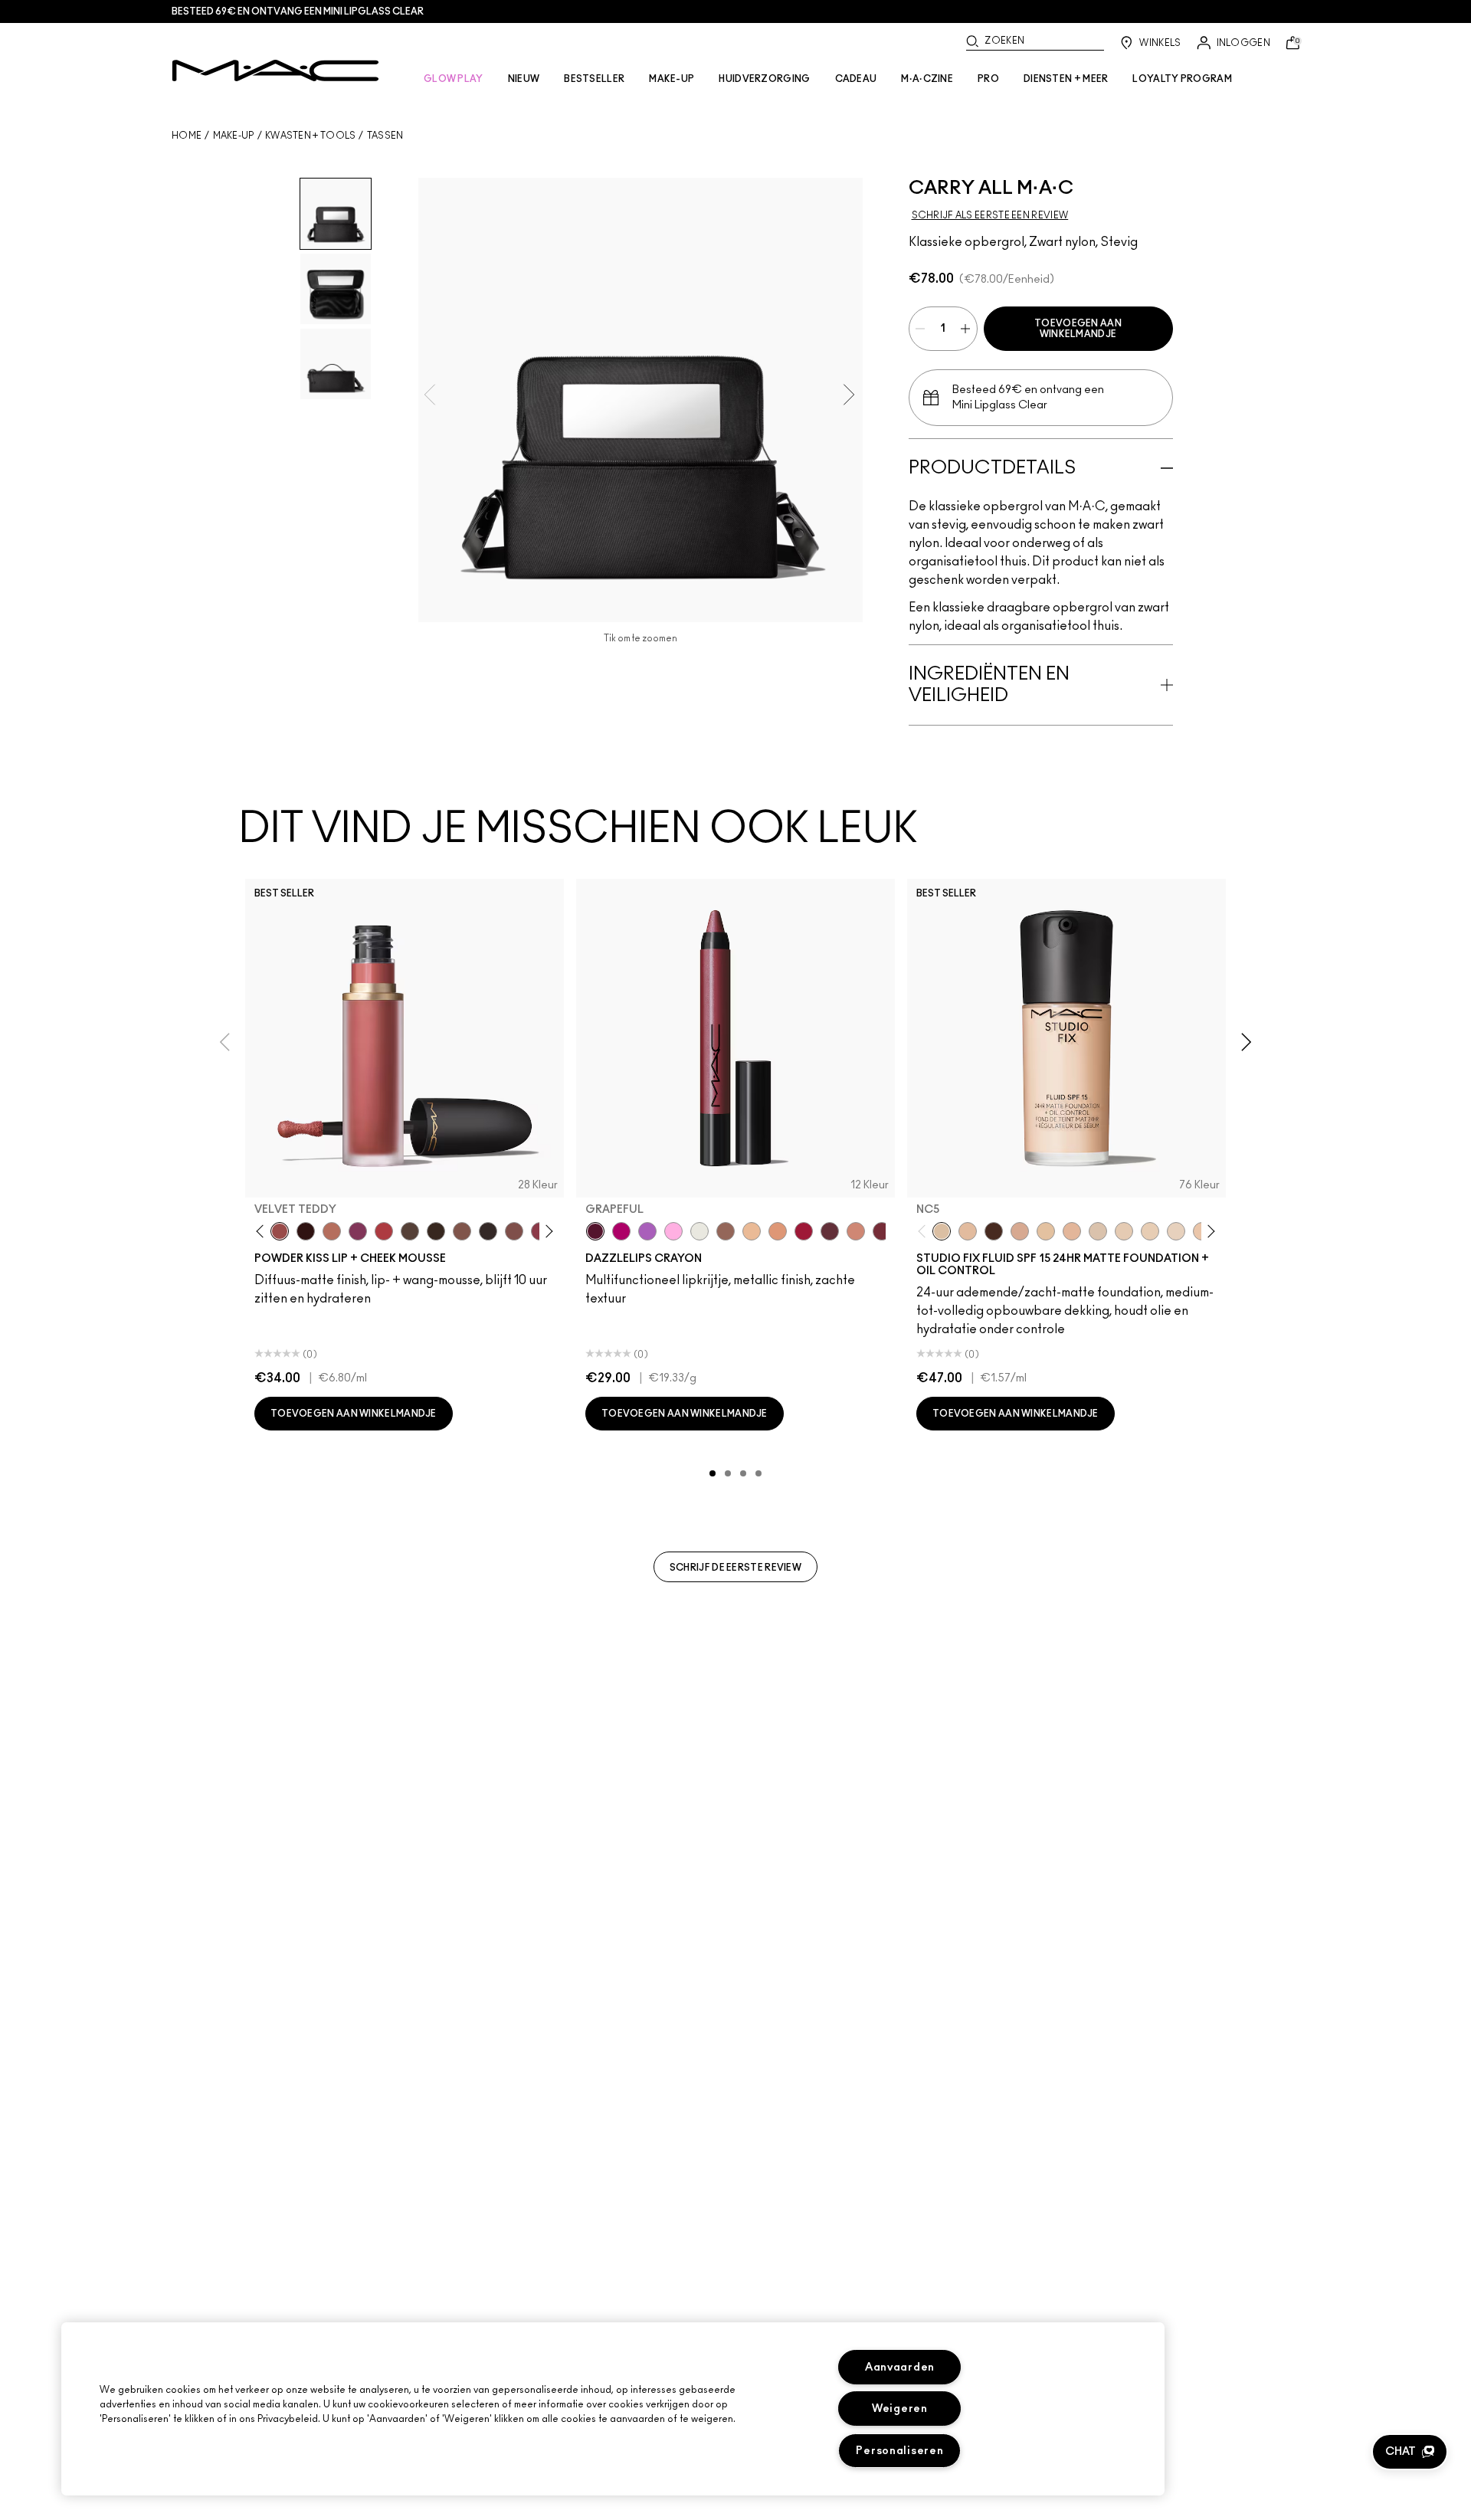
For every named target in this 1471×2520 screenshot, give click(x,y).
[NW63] (994, 1231)
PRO (988, 79)
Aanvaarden (900, 2367)
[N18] (968, 1231)
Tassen (385, 136)
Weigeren (900, 2409)
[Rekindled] (488, 1231)
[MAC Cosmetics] (275, 70)
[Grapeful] (595, 1231)
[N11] (1072, 1231)
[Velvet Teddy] (280, 1231)
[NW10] (1150, 1231)
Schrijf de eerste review (735, 1568)
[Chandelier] (778, 1231)
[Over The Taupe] (514, 1231)
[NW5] (1124, 1231)
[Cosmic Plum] (830, 1231)
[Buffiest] (410, 1231)
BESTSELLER (594, 79)
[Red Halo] (804, 1231)
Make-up (234, 136)
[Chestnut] (436, 1231)
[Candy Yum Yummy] (621, 1231)
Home (187, 136)
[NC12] (1176, 1231)
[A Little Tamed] (384, 1231)
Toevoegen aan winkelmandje (1078, 329)
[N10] (1046, 1231)
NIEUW (524, 79)
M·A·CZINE (927, 79)
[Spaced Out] (673, 1231)
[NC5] (942, 1231)
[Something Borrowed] (358, 1231)
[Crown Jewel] (699, 1231)
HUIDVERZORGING (764, 79)
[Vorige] (263, 1232)
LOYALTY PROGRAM (1182, 79)
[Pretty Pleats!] (306, 1231)
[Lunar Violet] (647, 1231)
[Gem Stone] (726, 1231)
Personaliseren (899, 2451)
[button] (1410, 2452)
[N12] (1020, 1231)
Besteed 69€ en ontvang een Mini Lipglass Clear (298, 11)
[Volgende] (547, 1232)
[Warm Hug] (332, 1231)
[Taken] (462, 1231)
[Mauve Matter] (882, 1231)
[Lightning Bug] (856, 1231)
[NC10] (1098, 1231)
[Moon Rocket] (752, 1231)
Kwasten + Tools (311, 136)
